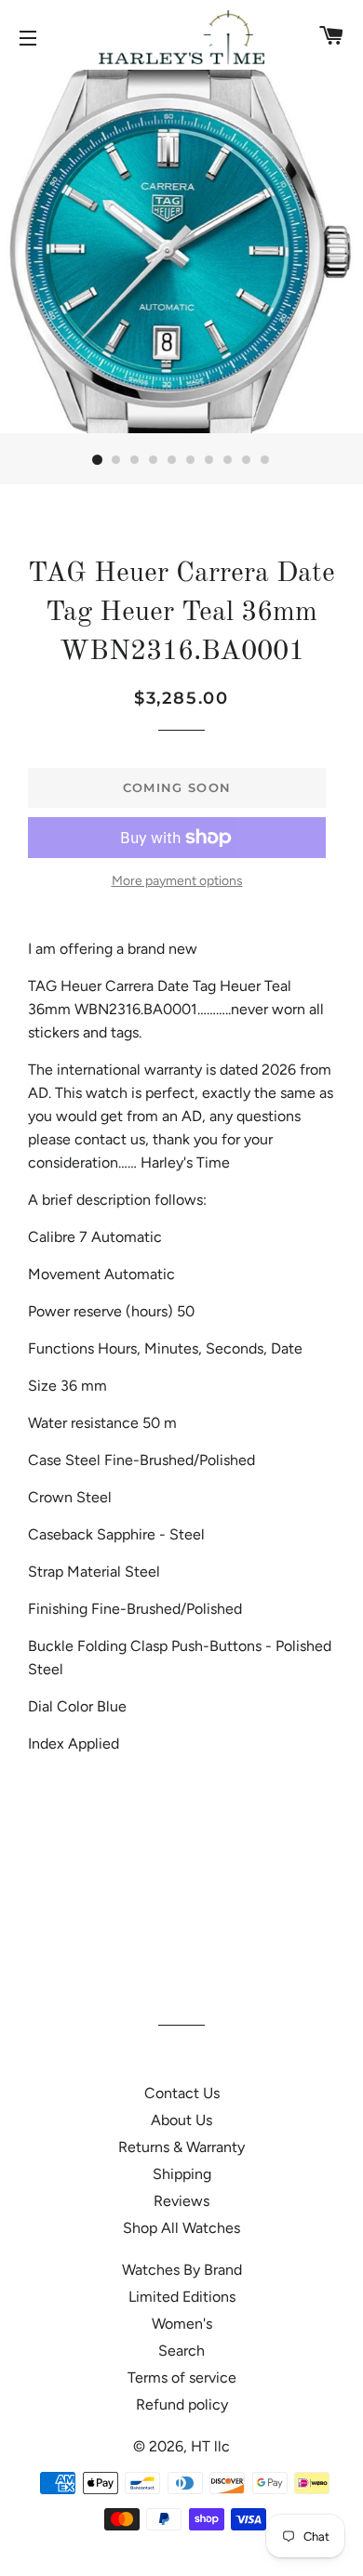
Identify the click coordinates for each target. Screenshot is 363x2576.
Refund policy (182, 2404)
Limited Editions (182, 2297)
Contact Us (182, 2093)
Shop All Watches (181, 2228)
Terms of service (182, 2378)
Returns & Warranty (181, 2147)
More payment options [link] (177, 881)
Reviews (181, 2201)
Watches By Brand (182, 2270)
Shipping (182, 2174)
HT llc (210, 2446)
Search (181, 2351)
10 (265, 460)
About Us (181, 2120)
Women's (182, 2324)
